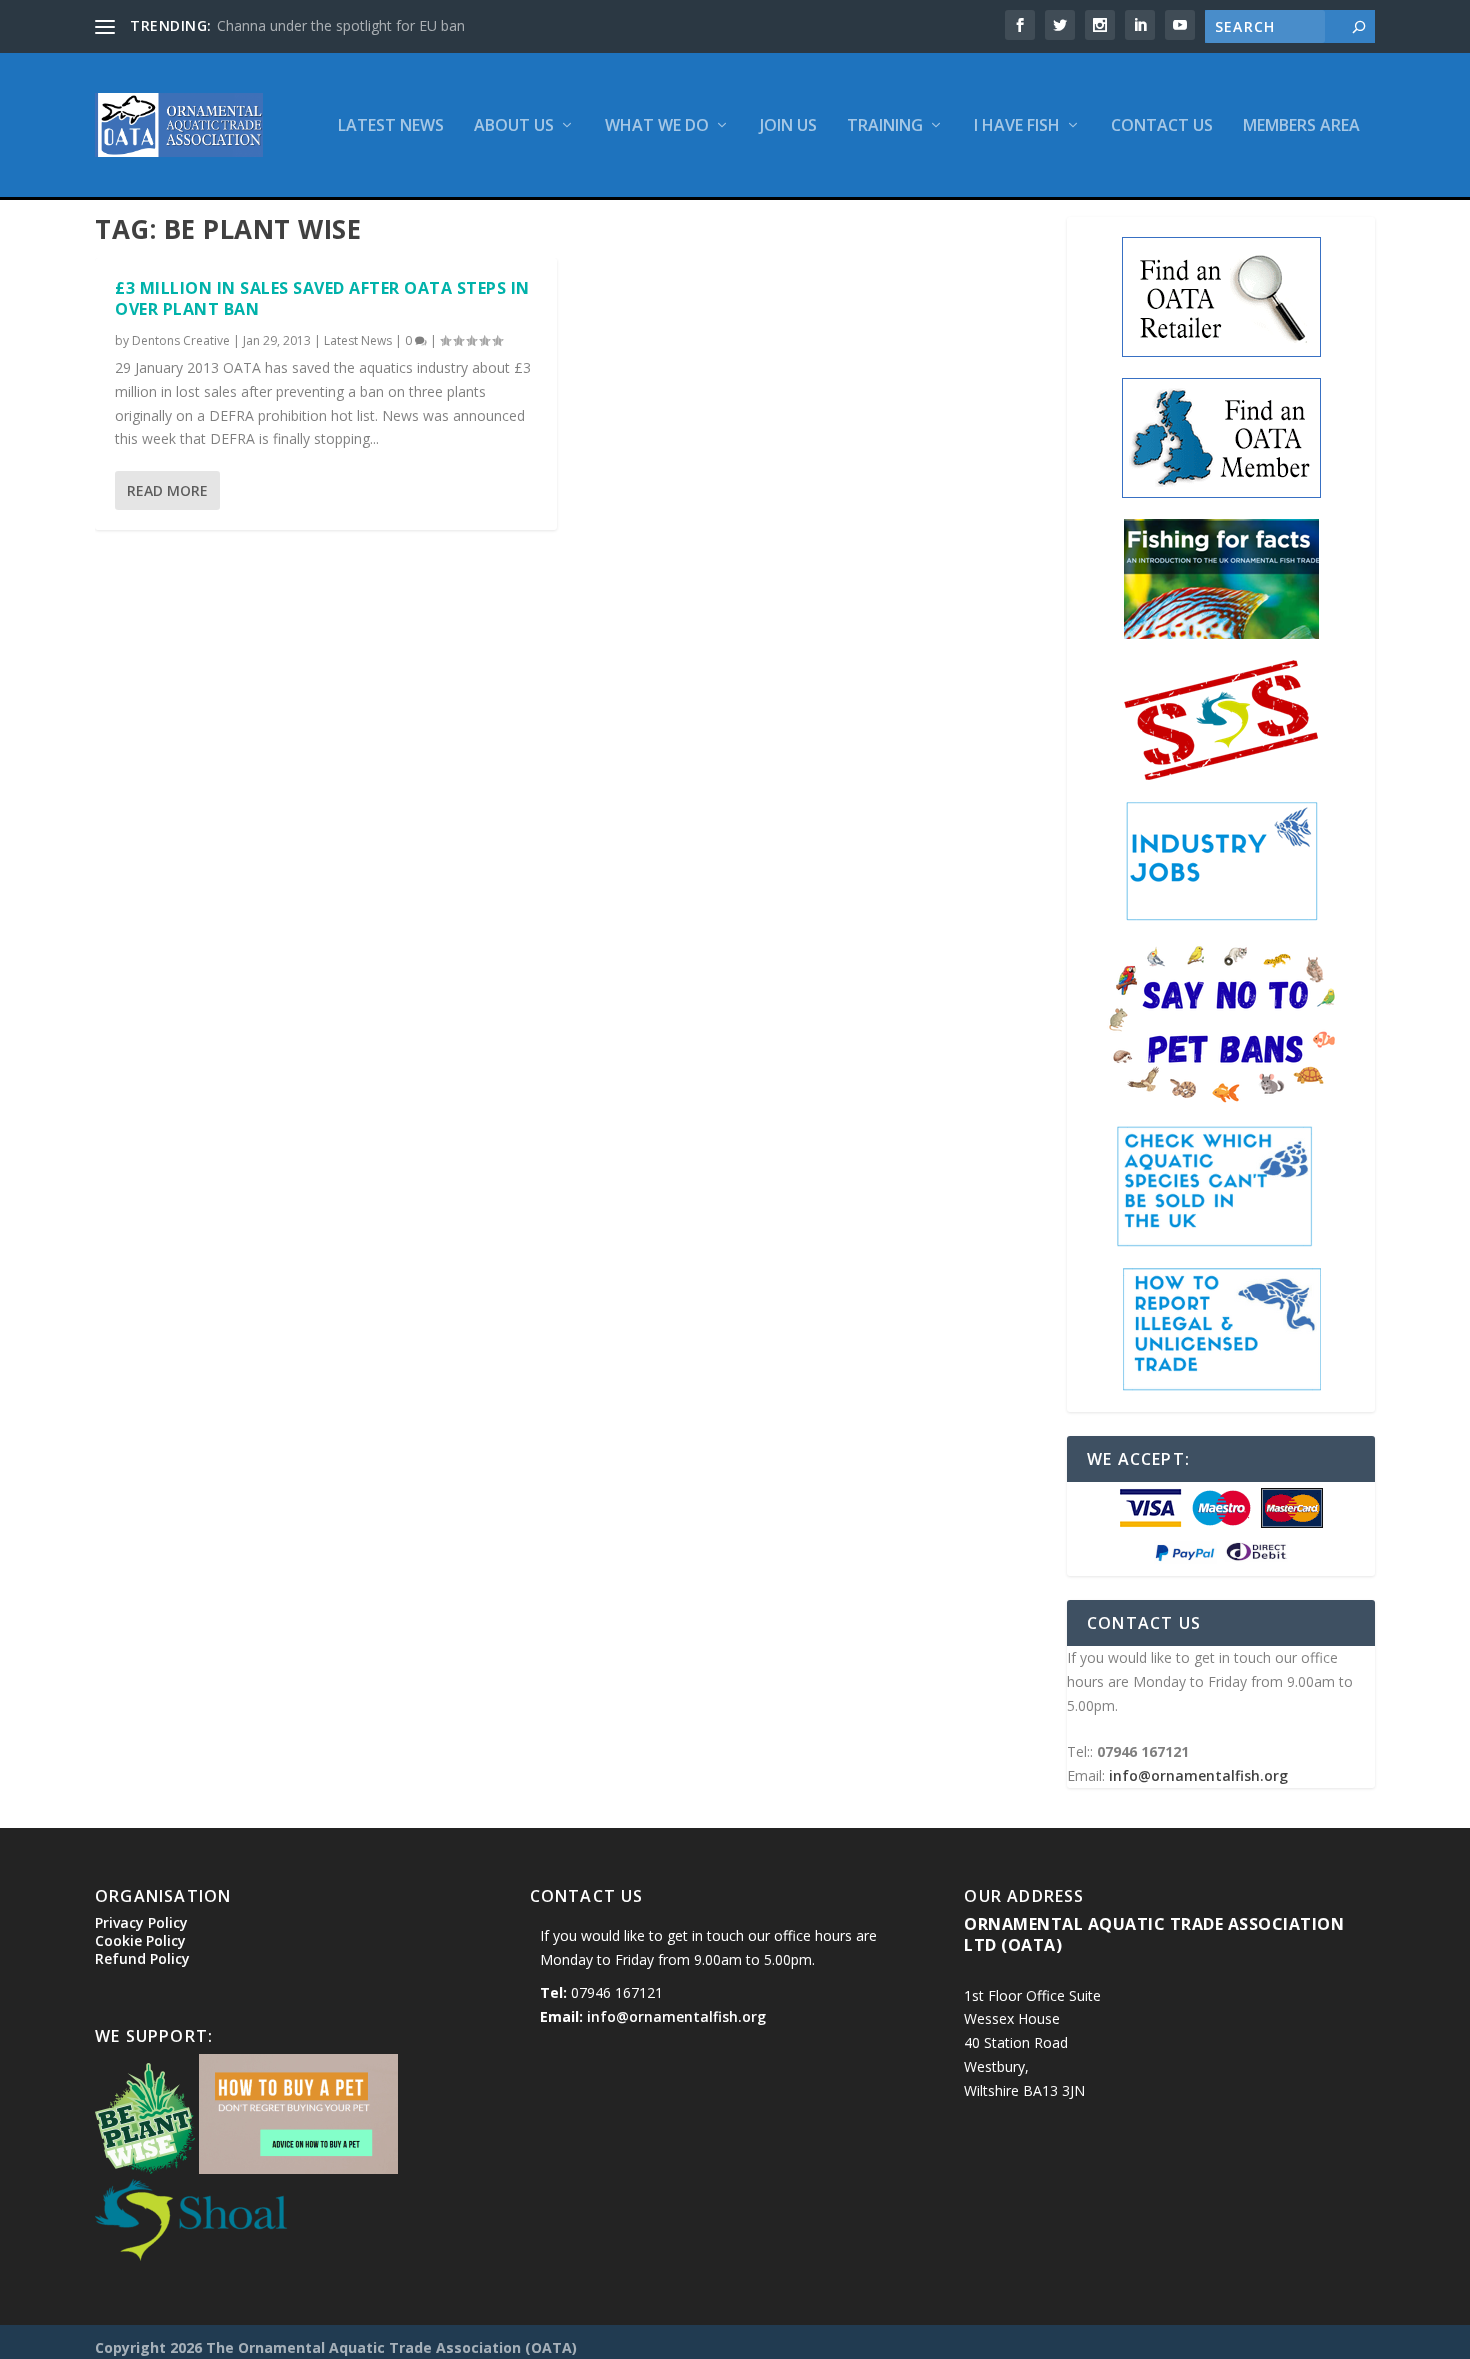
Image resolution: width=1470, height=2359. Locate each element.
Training (885, 126)
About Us (514, 126)
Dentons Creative (181, 340)
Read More (167, 490)
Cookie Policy (140, 1940)
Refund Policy (142, 1958)
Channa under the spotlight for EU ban (341, 25)
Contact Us (1162, 126)
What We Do (657, 126)
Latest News (391, 126)
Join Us (788, 126)
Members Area (1301, 126)
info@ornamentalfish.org (1198, 1775)
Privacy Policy (141, 1922)
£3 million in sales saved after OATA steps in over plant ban (322, 298)
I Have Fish (1017, 126)
